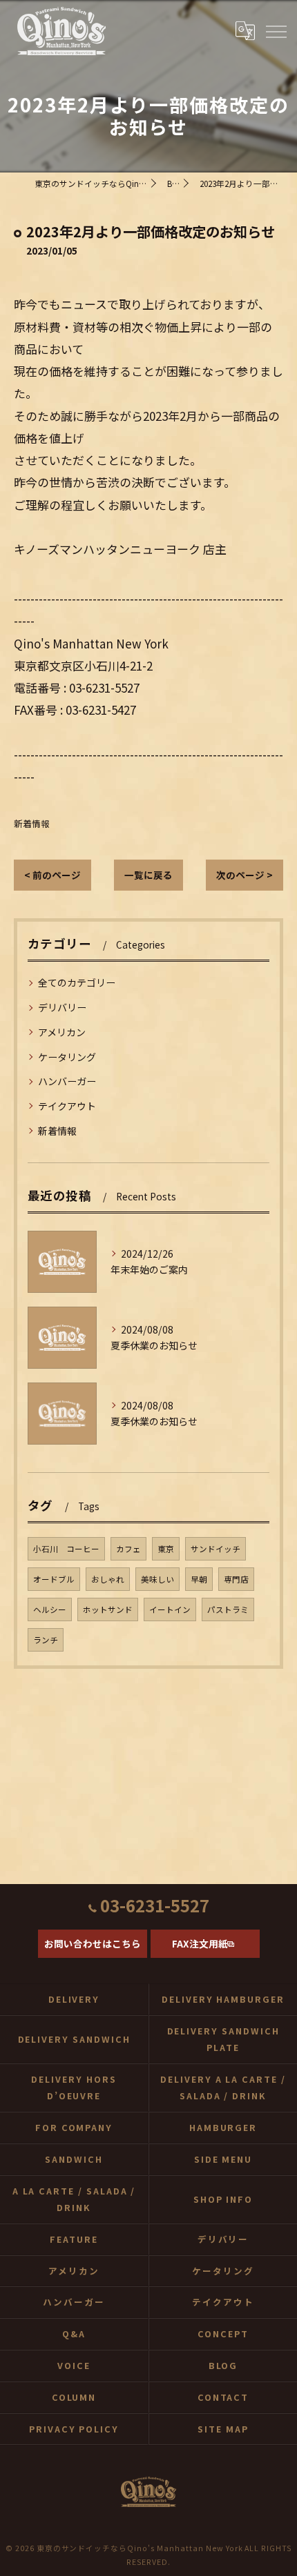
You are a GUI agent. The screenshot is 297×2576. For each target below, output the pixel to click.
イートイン (170, 1609)
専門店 (236, 1579)
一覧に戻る (148, 875)
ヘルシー (50, 1609)
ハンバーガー (67, 1081)
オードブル (54, 1579)
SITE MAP (223, 2429)
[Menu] (276, 31)
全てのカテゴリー (77, 982)
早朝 (199, 1579)
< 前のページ (52, 875)
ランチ (46, 1640)
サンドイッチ (215, 1549)
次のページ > (245, 875)
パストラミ (228, 1609)
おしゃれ (108, 1579)
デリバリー (62, 1007)
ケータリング (67, 1057)
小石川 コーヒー (66, 1549)
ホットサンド (108, 1609)
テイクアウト (67, 1106)
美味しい (157, 1579)
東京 (166, 1549)
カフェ (128, 1549)
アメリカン (62, 1032)
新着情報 (32, 823)
